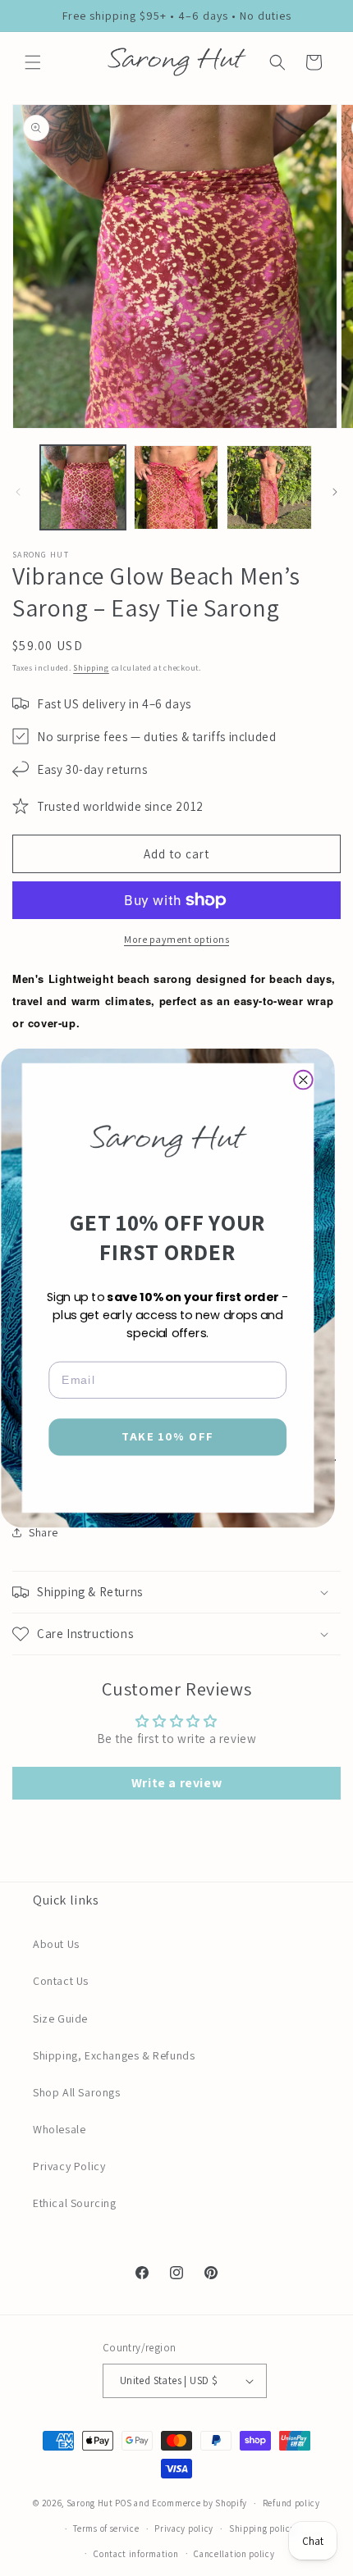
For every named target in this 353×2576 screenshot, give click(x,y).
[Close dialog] (303, 1080)
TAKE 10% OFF (167, 1437)
